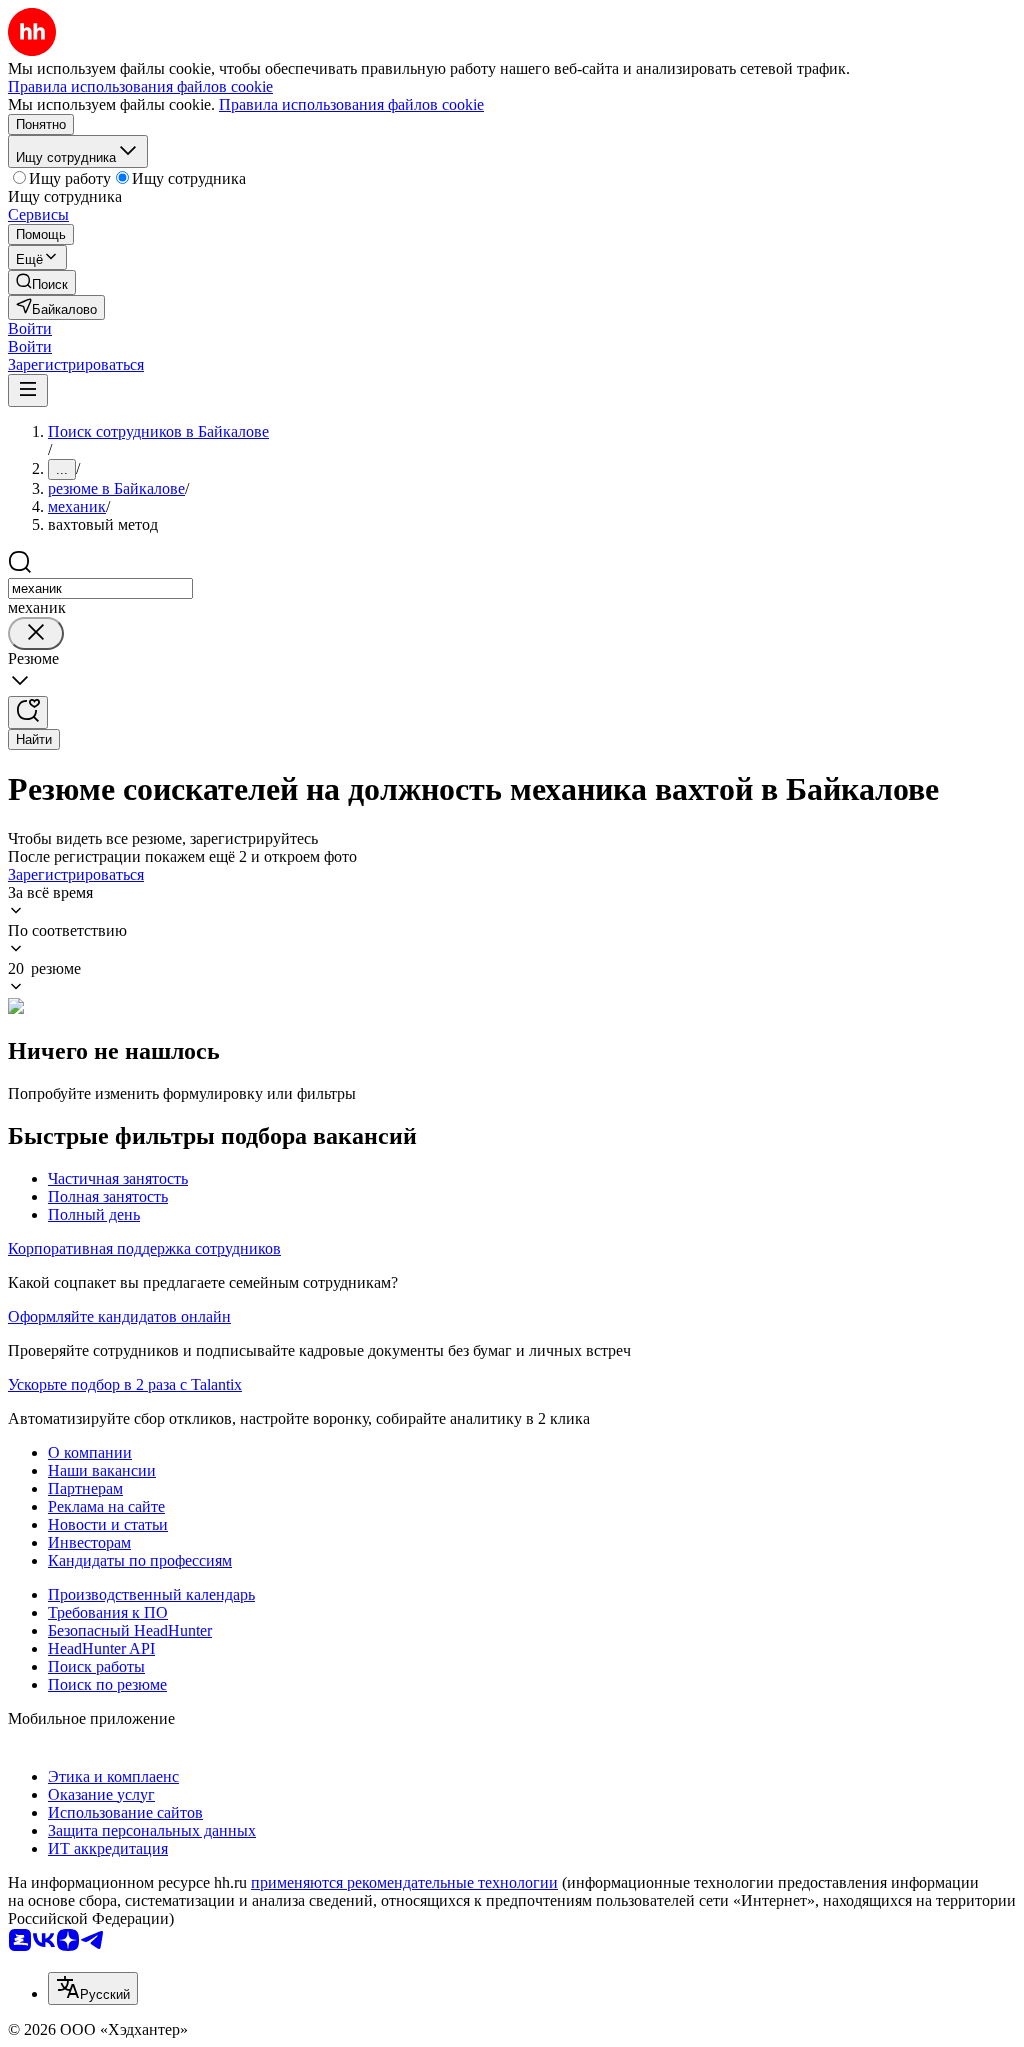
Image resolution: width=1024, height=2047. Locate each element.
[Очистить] (36, 633)
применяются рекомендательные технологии (404, 1882)
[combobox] (100, 588)
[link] (42, 282)
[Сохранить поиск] (28, 712)
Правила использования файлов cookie (351, 104)
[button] (30, 328)
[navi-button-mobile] (28, 390)
